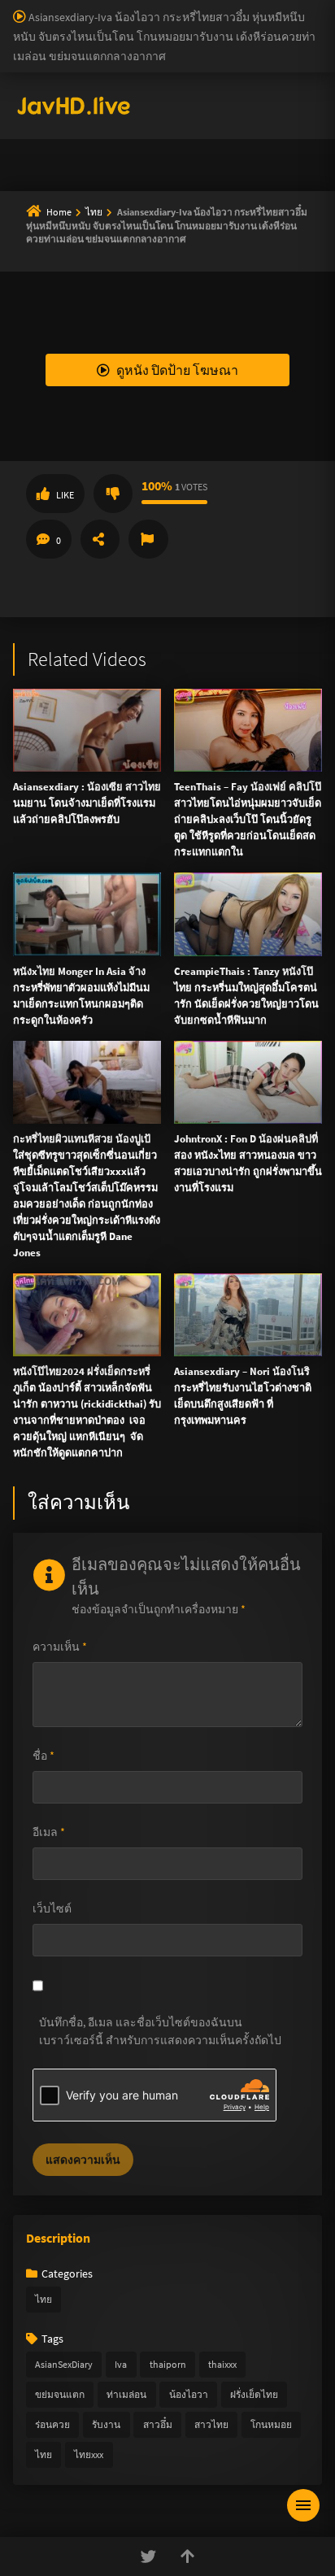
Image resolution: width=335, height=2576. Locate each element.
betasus (88, 128)
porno (15, 8)
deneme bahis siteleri (196, 42)
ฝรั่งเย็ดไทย (254, 2394)
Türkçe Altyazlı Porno (114, 179)
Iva (121, 2364)
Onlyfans (50, 222)
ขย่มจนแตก (60, 2394)
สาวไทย (211, 2424)
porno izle (57, 8)
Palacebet (281, 8)
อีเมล (49, 1832)
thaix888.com (265, 768)
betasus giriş (30, 128)
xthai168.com (148, 546)
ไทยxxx (89, 2454)
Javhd (245, 942)
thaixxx (222, 2364)
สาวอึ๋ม (158, 2424)
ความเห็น (60, 1647)
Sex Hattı (35, 179)
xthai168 (289, 942)
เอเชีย (42, 495)
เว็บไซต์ (52, 1908)
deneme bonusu (236, 76)
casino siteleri (288, 42)
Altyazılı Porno (54, 942)
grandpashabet (37, 162)
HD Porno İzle (131, 942)
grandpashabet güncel (137, 162)
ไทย (44, 2299)
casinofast (24, 25)
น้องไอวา (189, 2394)
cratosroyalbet (36, 145)
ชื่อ (44, 1756)
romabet (237, 145)
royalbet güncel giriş (199, 8)
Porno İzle (197, 942)
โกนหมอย (271, 2424)
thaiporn (168, 2364)
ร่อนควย (52, 2424)
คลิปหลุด (51, 300)
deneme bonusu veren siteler (180, 25)
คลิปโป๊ (46, 417)
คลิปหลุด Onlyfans (77, 339)
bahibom (79, 25)
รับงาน (106, 2424)
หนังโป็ (46, 456)
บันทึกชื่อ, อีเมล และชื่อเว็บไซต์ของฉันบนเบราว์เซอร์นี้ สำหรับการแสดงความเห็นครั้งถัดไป (160, 2031)
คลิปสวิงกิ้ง (57, 261)
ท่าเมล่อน (126, 2394)
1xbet (291, 111)
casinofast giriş (172, 145)
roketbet (288, 145)
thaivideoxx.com (240, 666)
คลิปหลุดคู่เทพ (67, 378)
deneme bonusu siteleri (57, 59)
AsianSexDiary (64, 2364)
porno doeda (115, 8)
